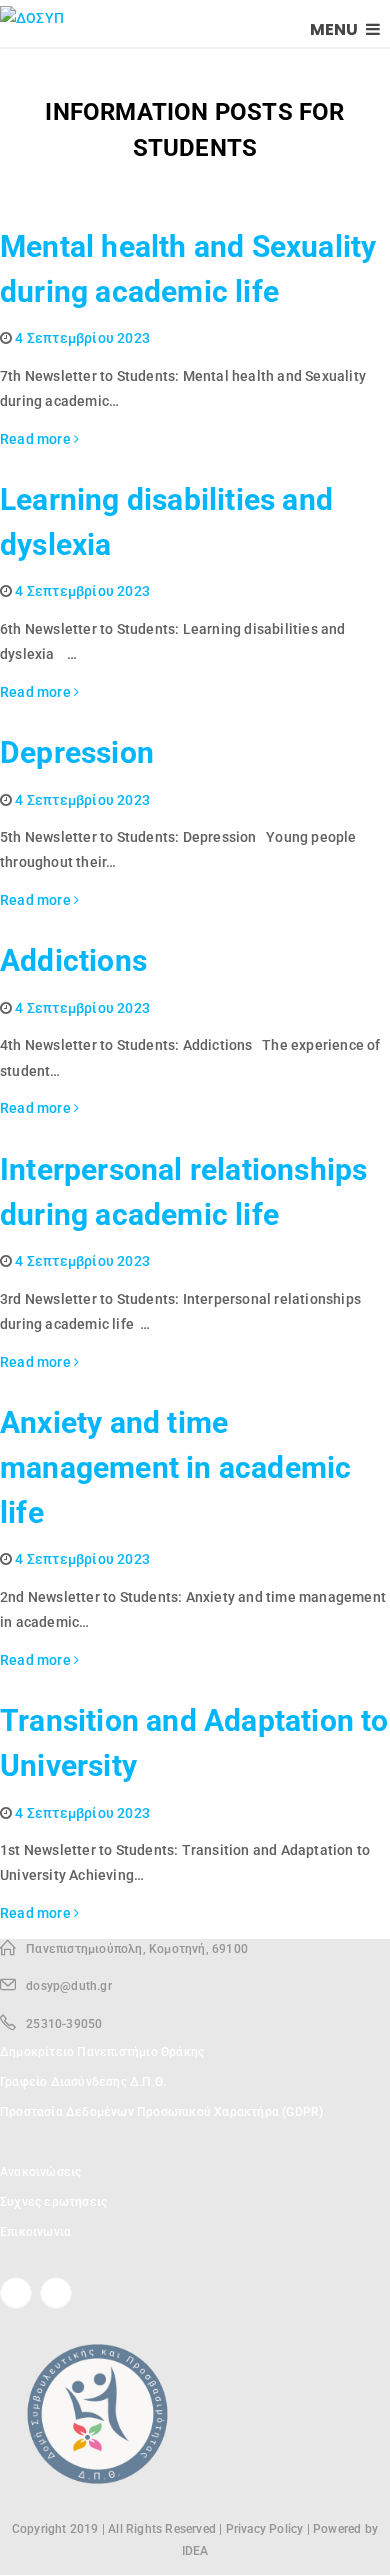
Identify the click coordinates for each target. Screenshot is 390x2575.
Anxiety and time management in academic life (175, 1467)
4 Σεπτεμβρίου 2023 (82, 338)
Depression (77, 752)
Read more (37, 439)
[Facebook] (16, 2293)
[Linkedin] (56, 2293)
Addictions (73, 960)
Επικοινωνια (35, 2232)
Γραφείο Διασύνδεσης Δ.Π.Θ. (83, 2082)
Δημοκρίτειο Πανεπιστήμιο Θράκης (102, 2052)
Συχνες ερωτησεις (53, 2202)
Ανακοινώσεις (40, 2172)
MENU (335, 29)
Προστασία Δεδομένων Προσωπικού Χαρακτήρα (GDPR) (161, 2112)
